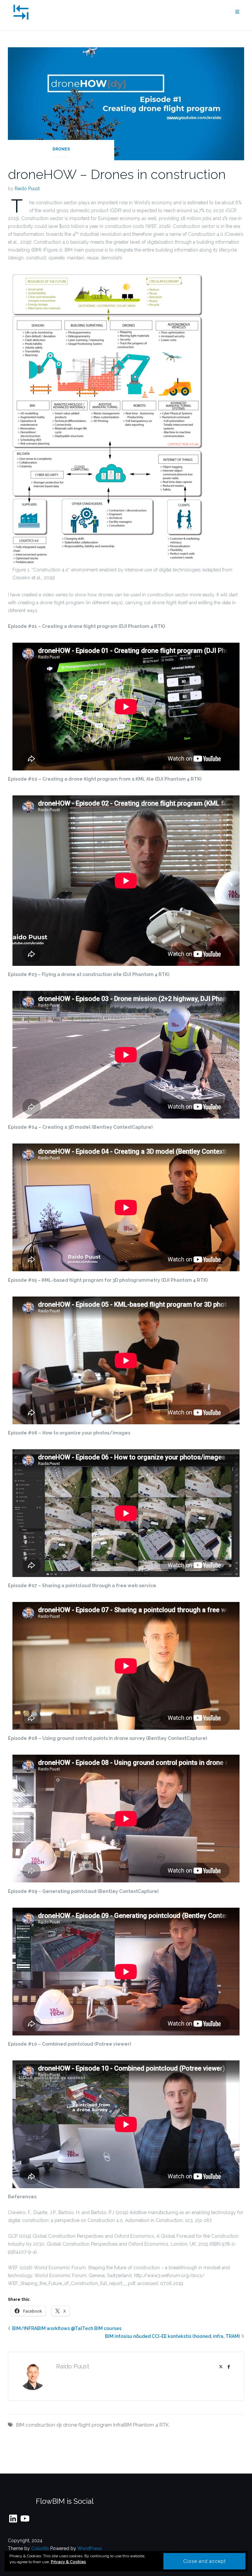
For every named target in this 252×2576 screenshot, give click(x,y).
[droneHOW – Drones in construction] (126, 103)
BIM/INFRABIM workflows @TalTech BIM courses (67, 2328)
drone (70, 2425)
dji (59, 2425)
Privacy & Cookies (68, 2562)
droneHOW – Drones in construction (117, 174)
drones (61, 149)
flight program (95, 2425)
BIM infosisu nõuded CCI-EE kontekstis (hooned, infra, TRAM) (172, 2336)
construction (40, 2425)
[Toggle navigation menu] (237, 12)
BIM (20, 2425)
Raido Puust (27, 189)
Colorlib (40, 2548)
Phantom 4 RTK (151, 2425)
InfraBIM (122, 2425)
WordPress (90, 2548)
